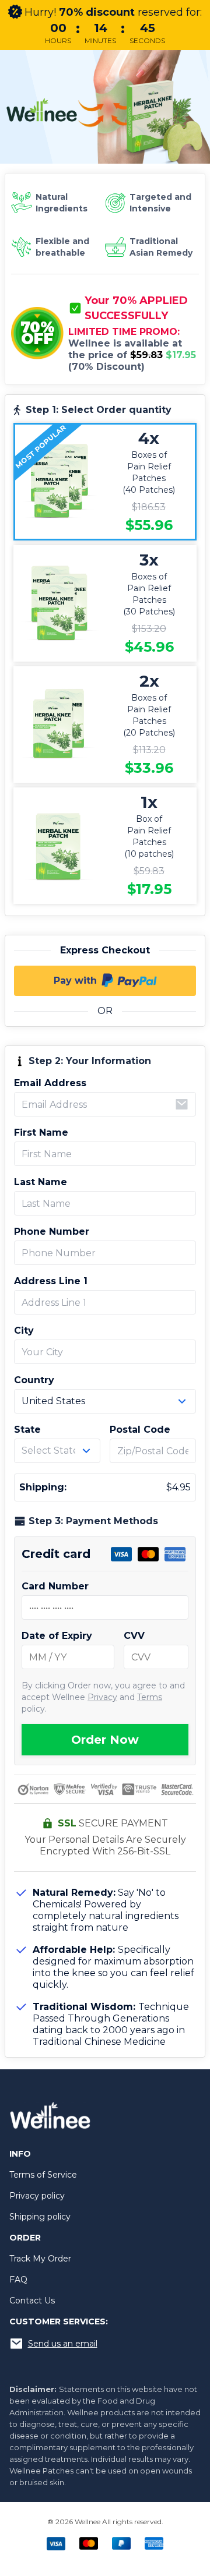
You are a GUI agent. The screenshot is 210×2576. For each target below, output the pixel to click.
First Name (41, 1132)
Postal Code (140, 1430)
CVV (134, 1636)
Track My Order (40, 2259)
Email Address (50, 1083)
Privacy (102, 1697)
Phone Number (52, 1232)
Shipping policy (40, 2217)
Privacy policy (37, 2196)
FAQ (18, 2280)
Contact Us (32, 2301)
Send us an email (63, 2344)
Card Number (55, 1586)
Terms (150, 1697)
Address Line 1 (51, 1281)
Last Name (41, 1182)
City (24, 1331)
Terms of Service (43, 2175)
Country (34, 1380)
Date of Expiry (57, 1636)
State (27, 1430)
